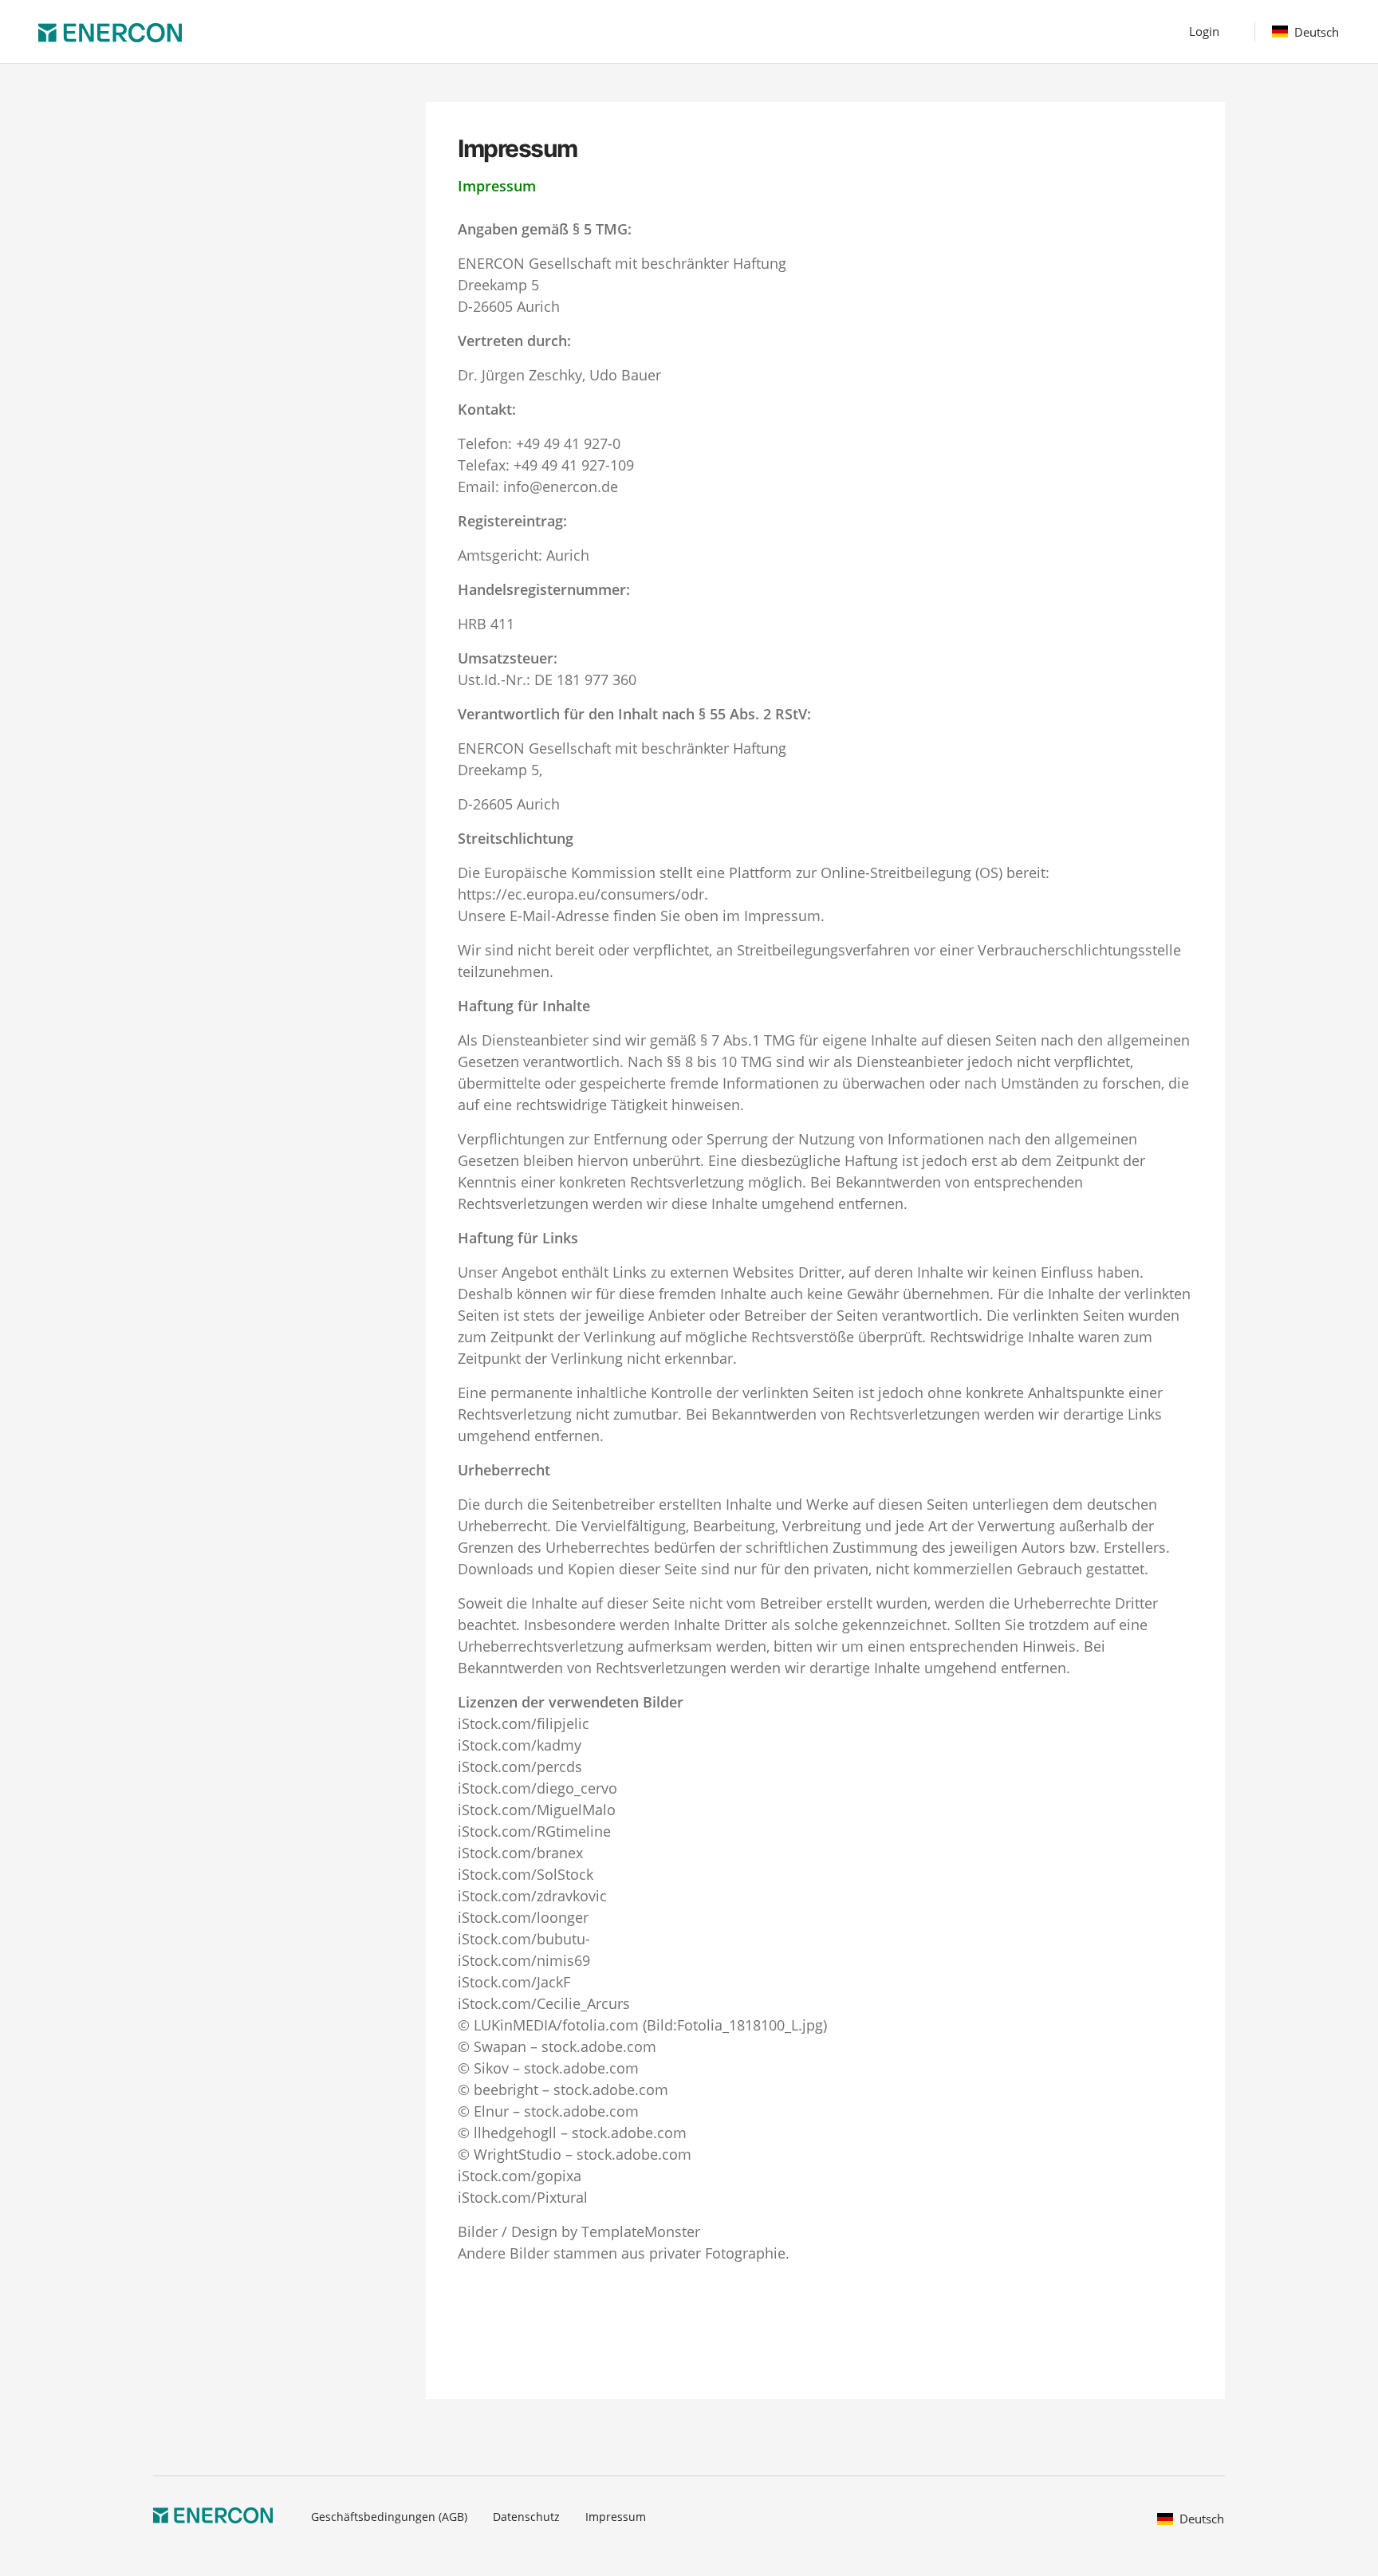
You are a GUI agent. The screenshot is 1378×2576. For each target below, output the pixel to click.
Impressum (616, 2517)
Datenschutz (526, 2517)
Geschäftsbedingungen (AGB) (389, 2517)
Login (1204, 31)
